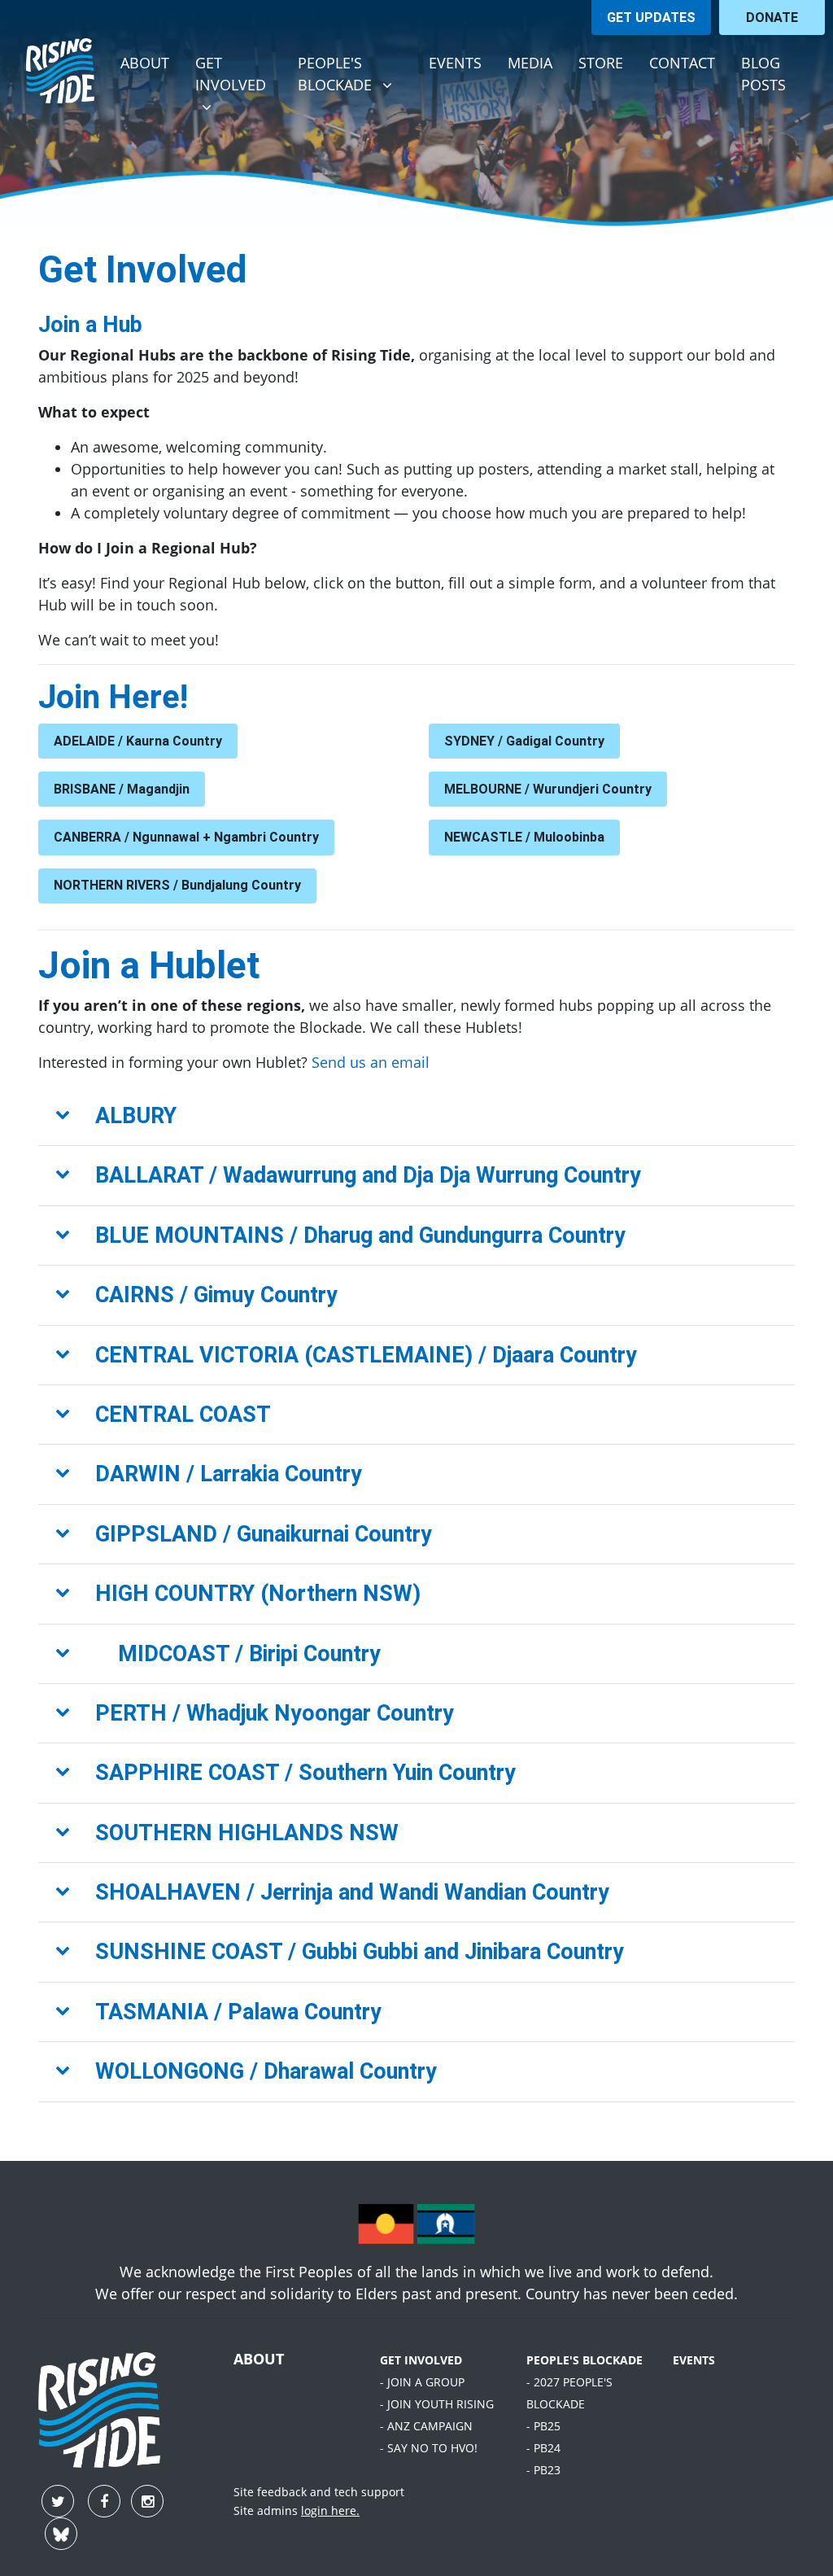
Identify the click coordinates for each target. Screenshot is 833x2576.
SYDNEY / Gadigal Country (524, 741)
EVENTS (694, 2360)
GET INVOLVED (421, 2360)
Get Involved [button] (240, 73)
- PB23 (543, 2470)
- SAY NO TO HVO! (429, 2448)
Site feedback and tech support (319, 2492)
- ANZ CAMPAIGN (426, 2426)
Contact (682, 63)
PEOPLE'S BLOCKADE (584, 2360)
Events (455, 63)
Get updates (651, 17)
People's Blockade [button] (356, 73)
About (145, 63)
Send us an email (371, 1062)
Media (530, 63)
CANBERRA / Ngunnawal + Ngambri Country (186, 837)
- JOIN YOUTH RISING (437, 2404)
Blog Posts (763, 74)
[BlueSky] (61, 2535)
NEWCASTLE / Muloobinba (524, 837)
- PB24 (543, 2448)
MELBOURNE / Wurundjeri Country (548, 789)
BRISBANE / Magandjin (122, 789)
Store (601, 63)
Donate (772, 17)
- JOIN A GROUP (422, 2382)
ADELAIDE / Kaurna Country (138, 741)
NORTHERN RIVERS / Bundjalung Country (177, 885)
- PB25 (543, 2426)
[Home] (60, 71)
